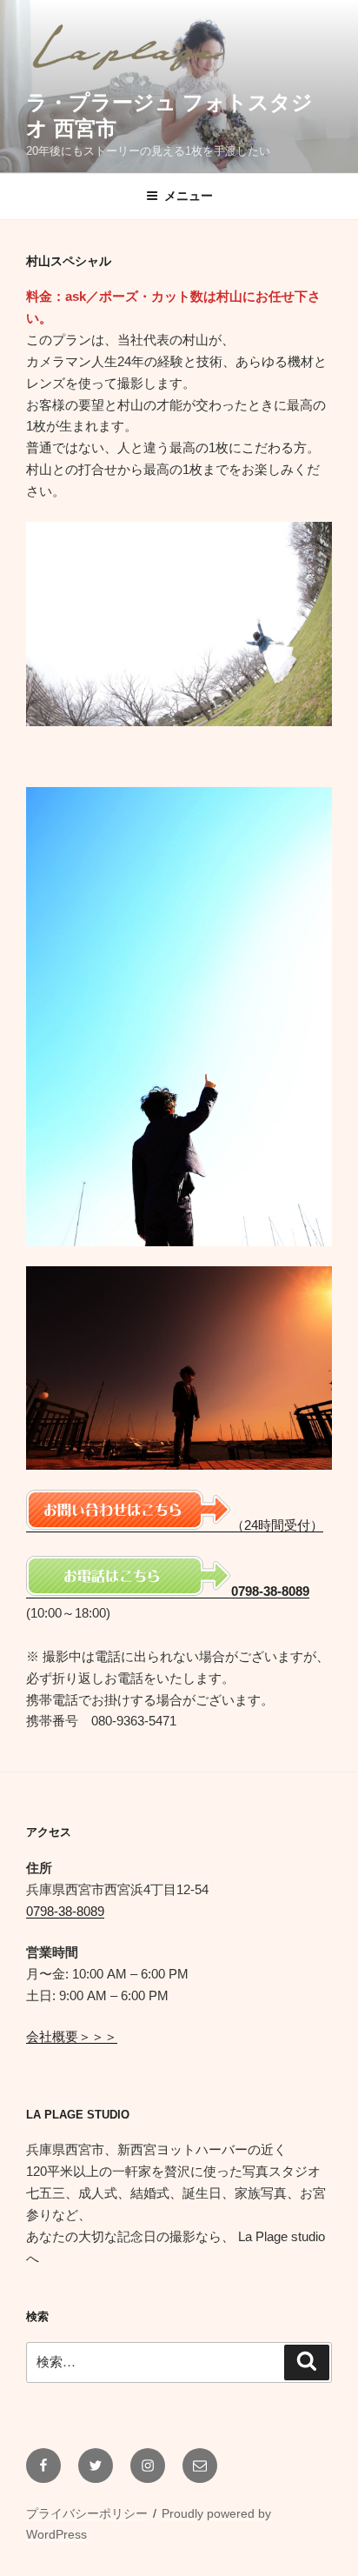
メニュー (189, 196)
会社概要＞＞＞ (72, 2036)
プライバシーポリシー (87, 2513)
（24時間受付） (277, 1525)
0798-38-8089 (65, 1911)
